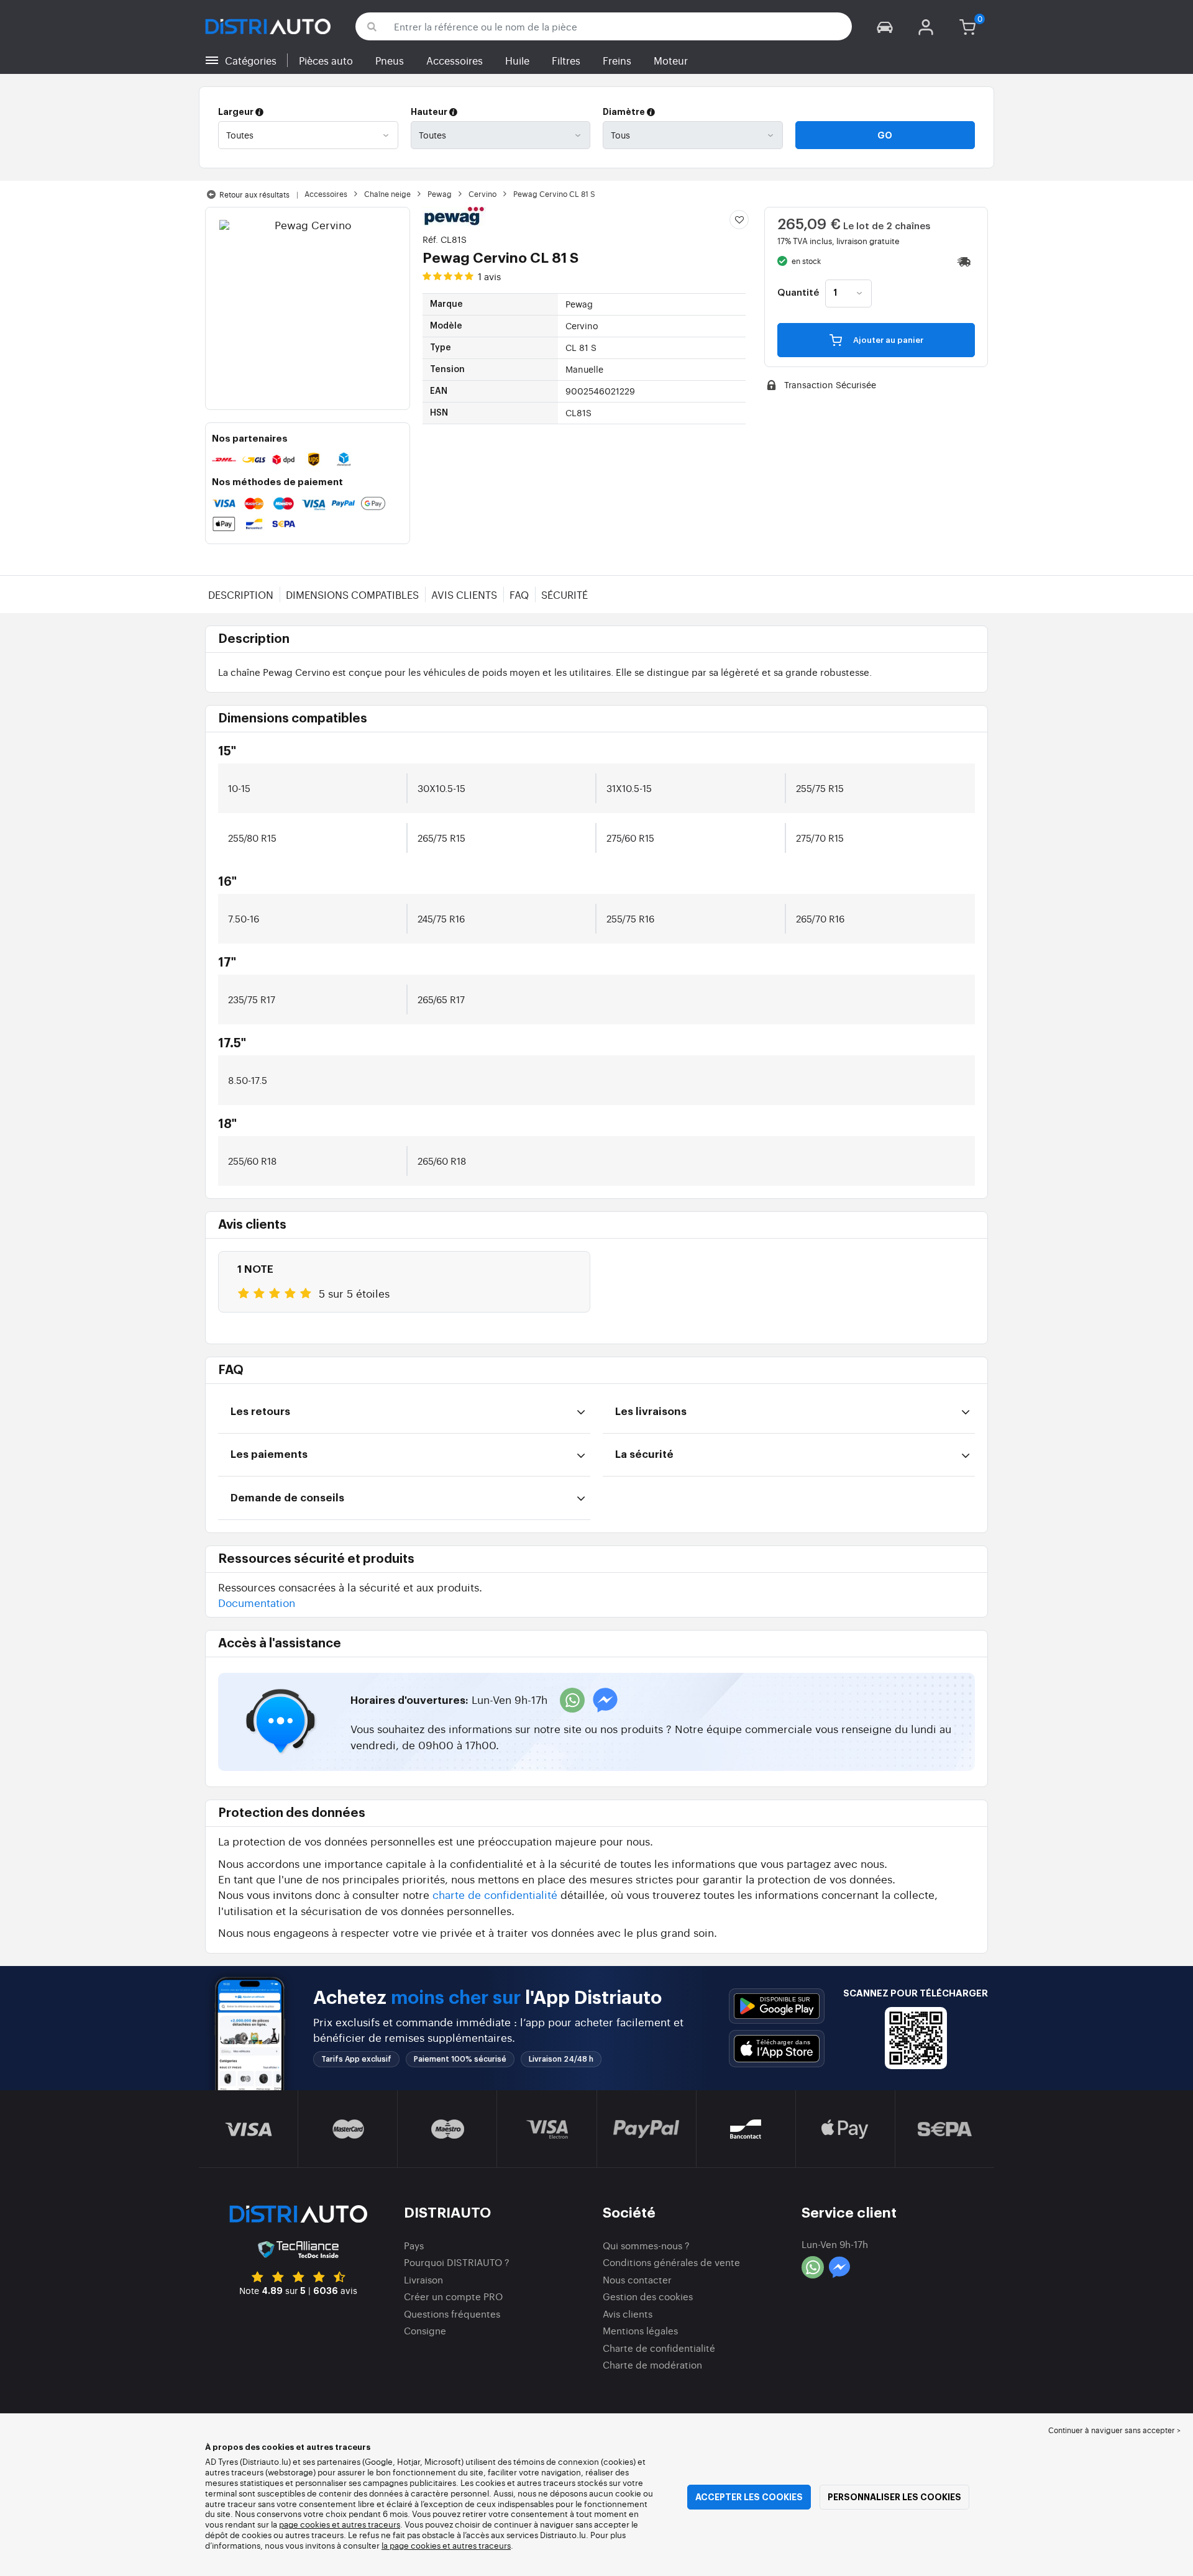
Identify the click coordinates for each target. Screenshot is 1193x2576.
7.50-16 (244, 918)
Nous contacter (637, 2279)
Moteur (671, 60)
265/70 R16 (820, 918)
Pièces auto (326, 60)
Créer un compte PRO (453, 2296)
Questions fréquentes (452, 2314)
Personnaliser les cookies (894, 2497)
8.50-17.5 (248, 1080)
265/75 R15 (441, 838)
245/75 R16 (441, 918)
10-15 (239, 788)
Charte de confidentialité (659, 2348)
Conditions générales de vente (671, 2262)
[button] (885, 26)
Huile (517, 60)
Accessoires (455, 60)
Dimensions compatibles (352, 594)
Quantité (798, 293)
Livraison (423, 2279)
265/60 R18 (442, 1161)
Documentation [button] (257, 1602)
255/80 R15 (252, 838)
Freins (617, 60)
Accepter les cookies (749, 2497)
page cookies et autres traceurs (340, 2524)
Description (241, 594)
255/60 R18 (252, 1161)
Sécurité (565, 594)
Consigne (425, 2330)
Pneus (390, 60)
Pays (414, 2245)
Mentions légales (640, 2330)
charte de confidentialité (495, 1894)
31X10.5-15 (629, 788)
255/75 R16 (630, 918)
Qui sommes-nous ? (646, 2245)
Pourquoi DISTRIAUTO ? (457, 2262)
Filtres (566, 60)
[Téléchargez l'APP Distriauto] (777, 2006)
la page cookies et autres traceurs (446, 2545)
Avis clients (464, 594)
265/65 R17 (441, 999)
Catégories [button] (251, 60)
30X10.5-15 (441, 788)
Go (885, 135)
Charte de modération (652, 2364)
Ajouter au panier (887, 340)
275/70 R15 (820, 838)
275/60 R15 (630, 838)
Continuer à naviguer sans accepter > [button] (1114, 2430)
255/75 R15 (820, 788)
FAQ (519, 594)
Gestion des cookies (648, 2296)
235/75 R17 (252, 999)
